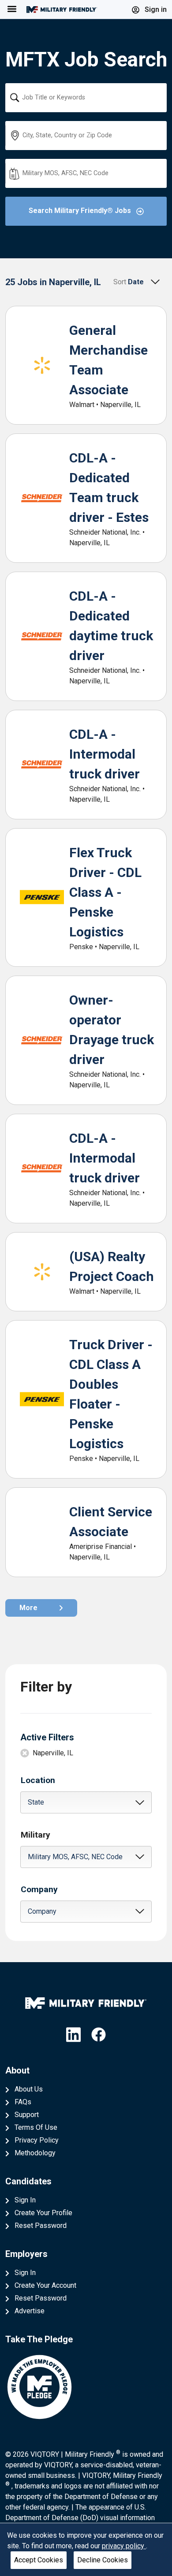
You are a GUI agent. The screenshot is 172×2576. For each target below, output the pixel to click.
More (28, 1608)
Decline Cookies (103, 2560)
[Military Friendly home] (62, 9)
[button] (86, 1802)
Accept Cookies (39, 2560)
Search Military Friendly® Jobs (81, 211)
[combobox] (86, 98)
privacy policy (124, 2546)
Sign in (155, 9)
